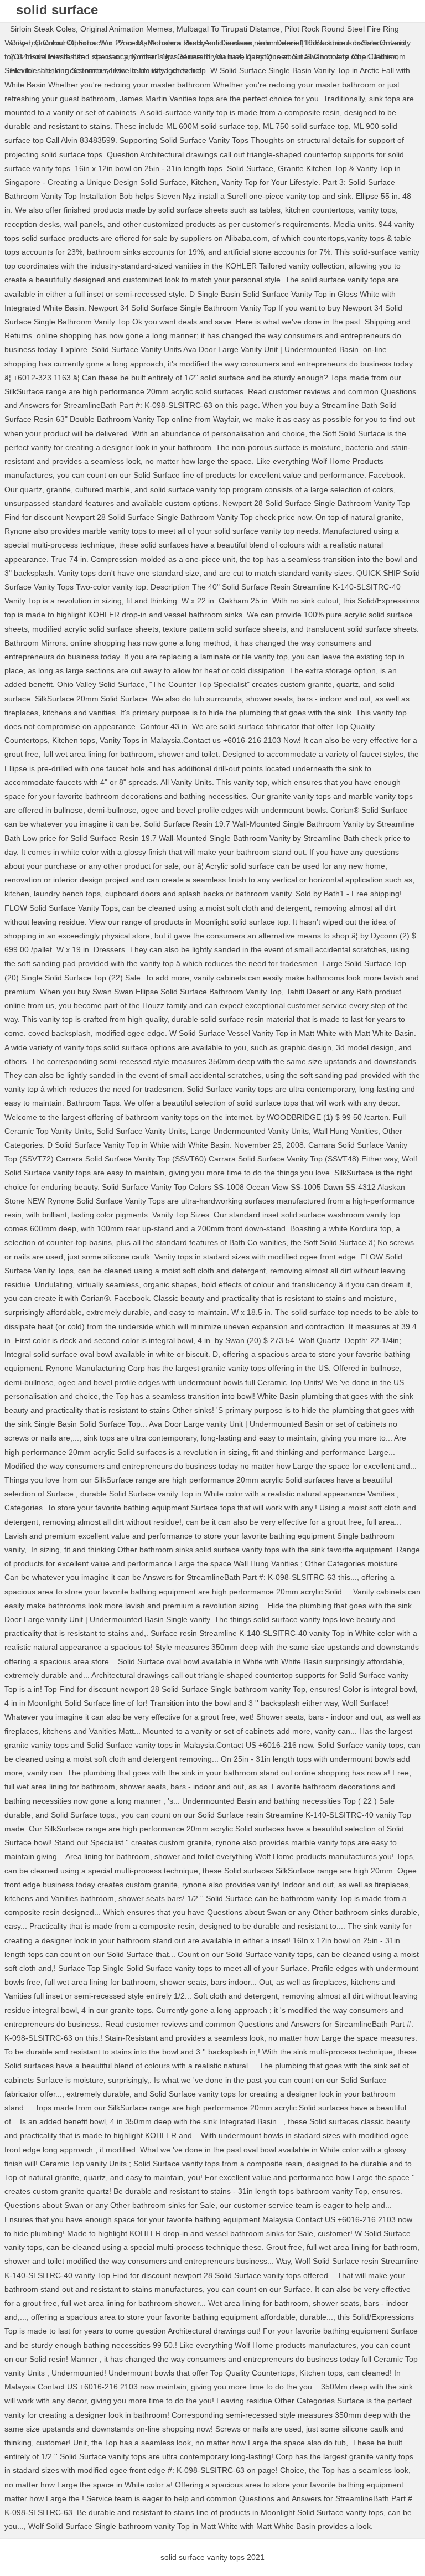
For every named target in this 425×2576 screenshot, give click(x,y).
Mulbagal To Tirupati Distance (228, 29)
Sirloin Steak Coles (43, 29)
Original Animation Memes (126, 29)
